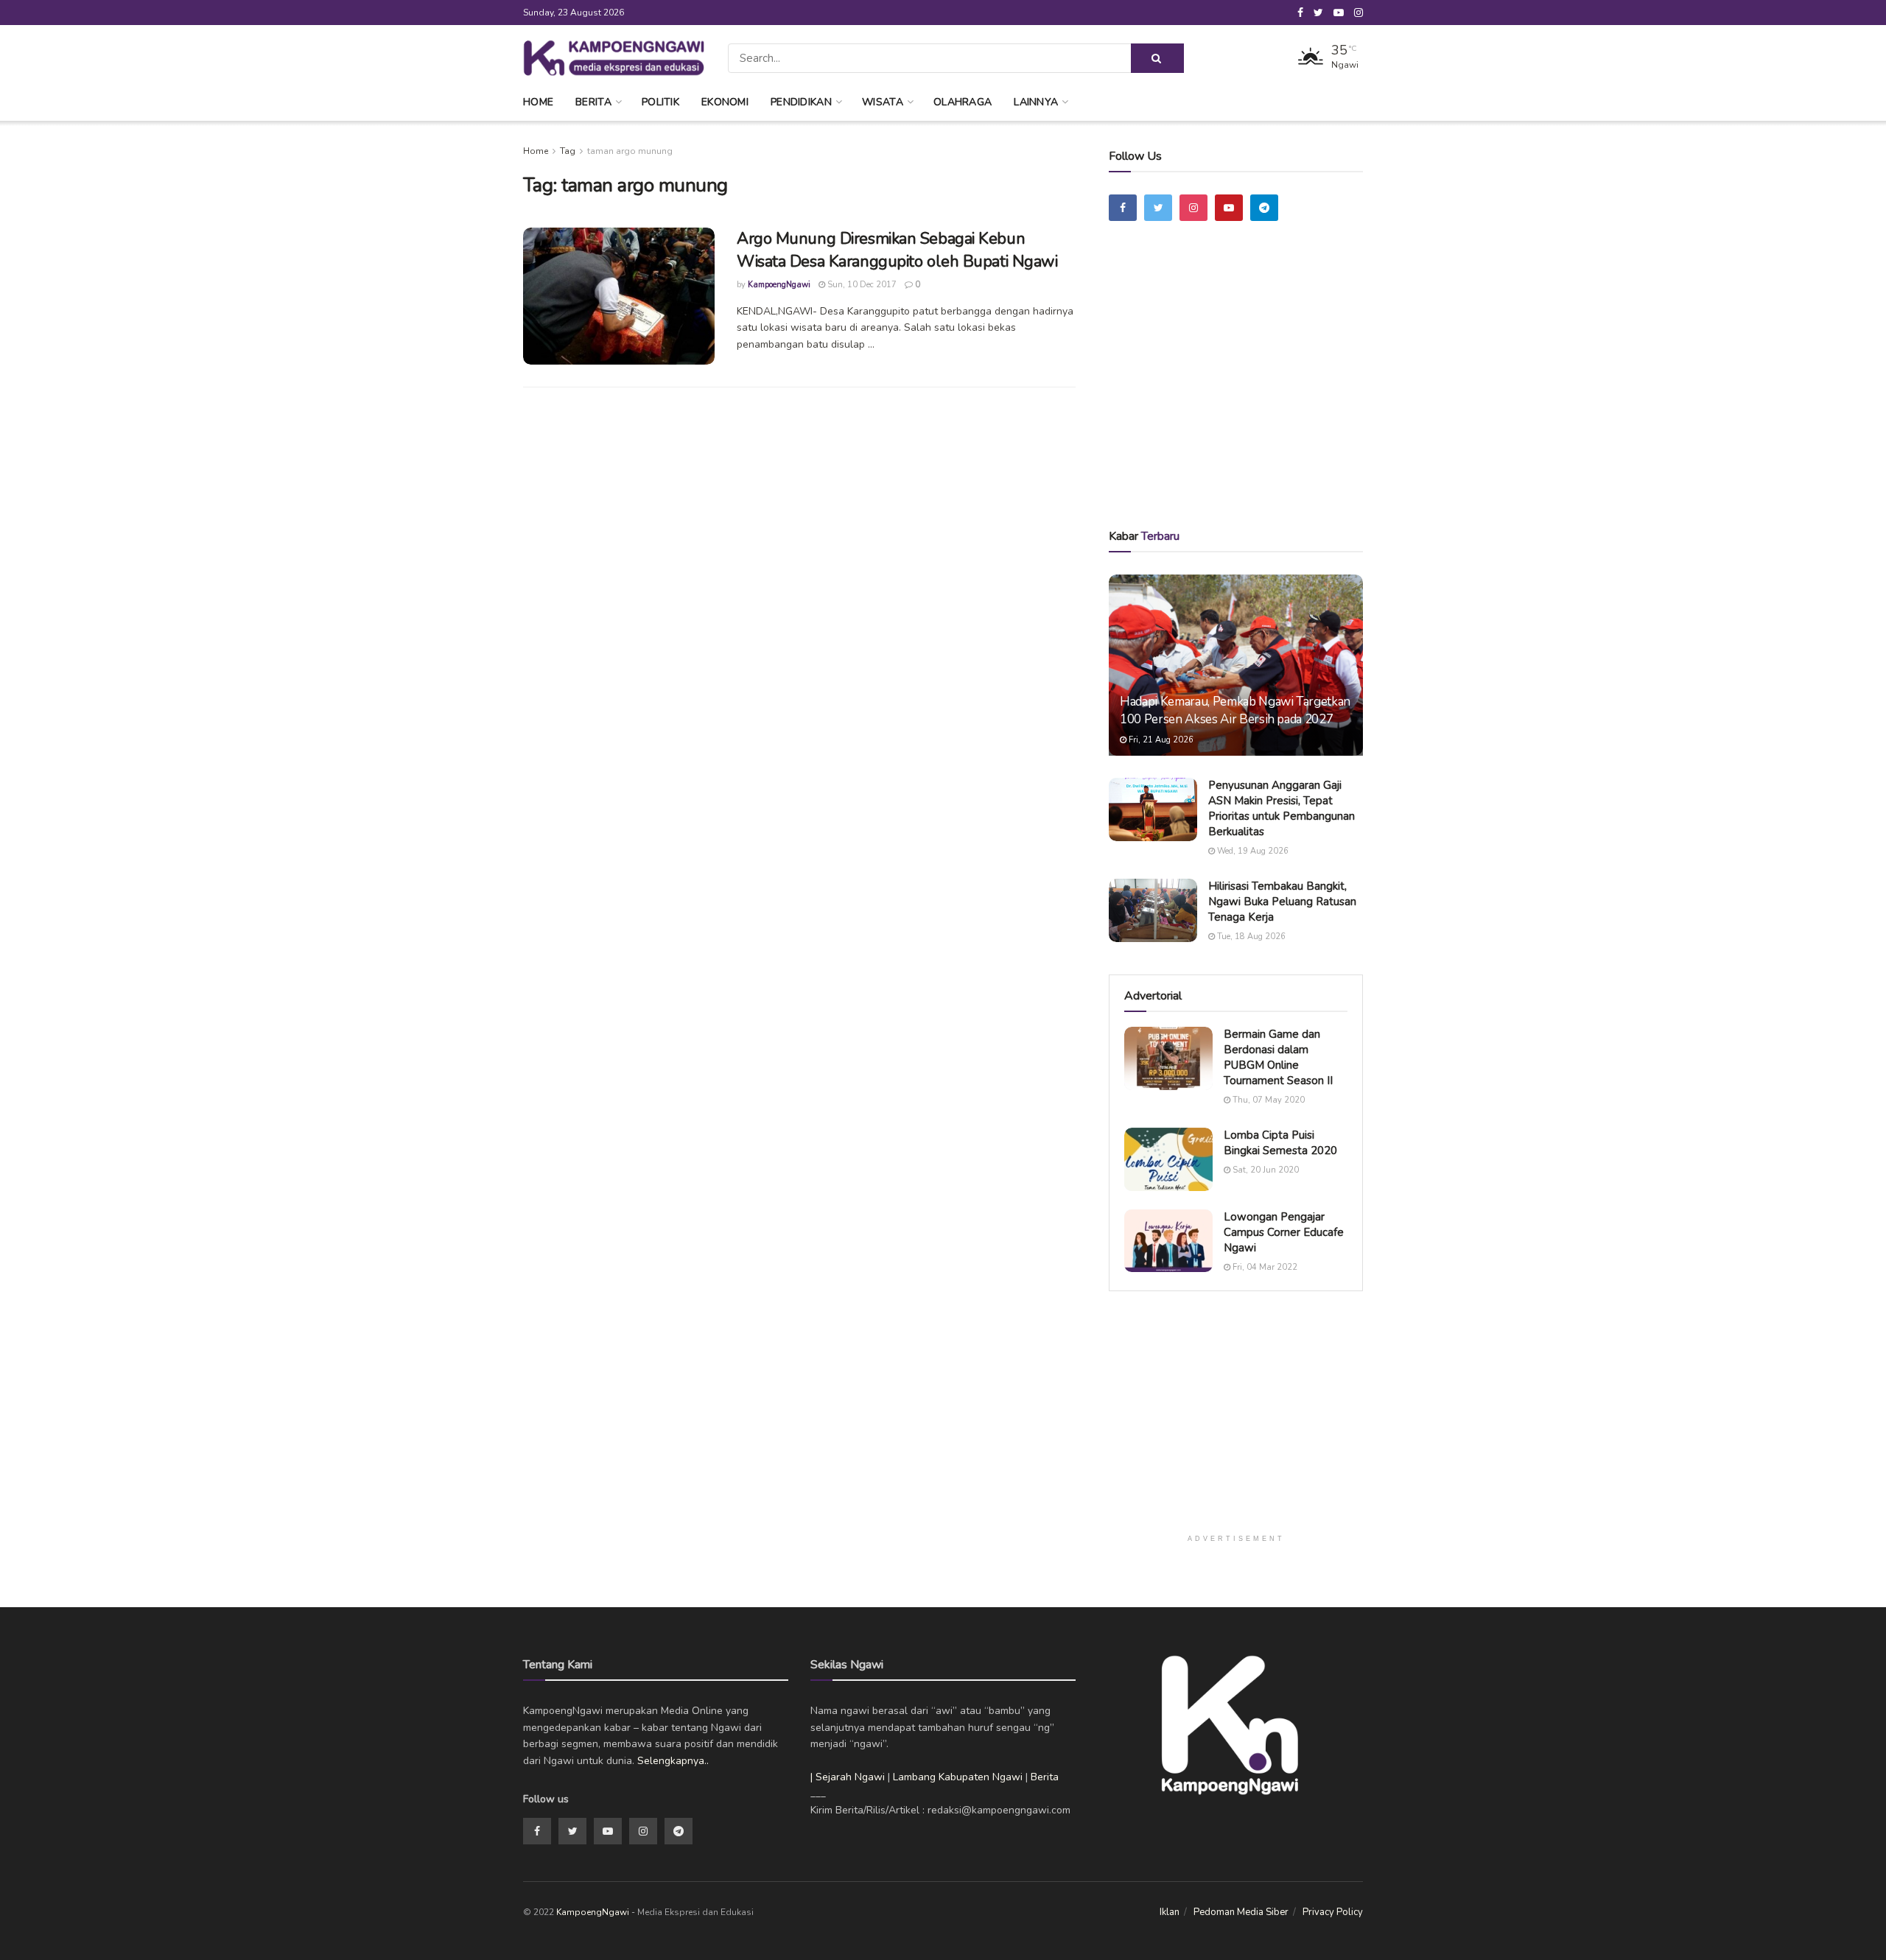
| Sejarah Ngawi (848, 1777)
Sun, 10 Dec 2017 (861, 285)
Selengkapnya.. (673, 1761)
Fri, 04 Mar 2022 (1264, 1267)
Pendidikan (801, 102)
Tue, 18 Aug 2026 (1250, 937)
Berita (593, 102)
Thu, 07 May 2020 (1268, 1100)
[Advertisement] (1236, 396)
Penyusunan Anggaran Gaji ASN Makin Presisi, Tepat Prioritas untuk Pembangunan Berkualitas (1282, 808)
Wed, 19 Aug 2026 (1252, 851)
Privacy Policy (1333, 1912)
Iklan (1170, 1912)
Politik (660, 102)
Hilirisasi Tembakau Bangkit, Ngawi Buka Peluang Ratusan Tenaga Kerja (1282, 902)
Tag (568, 151)
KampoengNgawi (779, 285)
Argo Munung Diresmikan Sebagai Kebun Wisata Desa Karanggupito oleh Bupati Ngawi (897, 250)
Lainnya (1036, 102)
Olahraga (963, 102)
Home (538, 102)
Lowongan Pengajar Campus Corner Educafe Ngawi (1284, 1232)
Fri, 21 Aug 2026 (1160, 740)
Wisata (883, 102)
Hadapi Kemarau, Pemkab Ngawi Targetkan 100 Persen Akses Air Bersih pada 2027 (1235, 710)
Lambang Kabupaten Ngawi (958, 1777)
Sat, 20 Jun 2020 (1265, 1170)
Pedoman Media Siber (1241, 1912)
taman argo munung (630, 151)
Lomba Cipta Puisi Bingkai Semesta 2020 (1280, 1143)
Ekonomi (725, 102)
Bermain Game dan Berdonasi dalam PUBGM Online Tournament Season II (1278, 1057)
